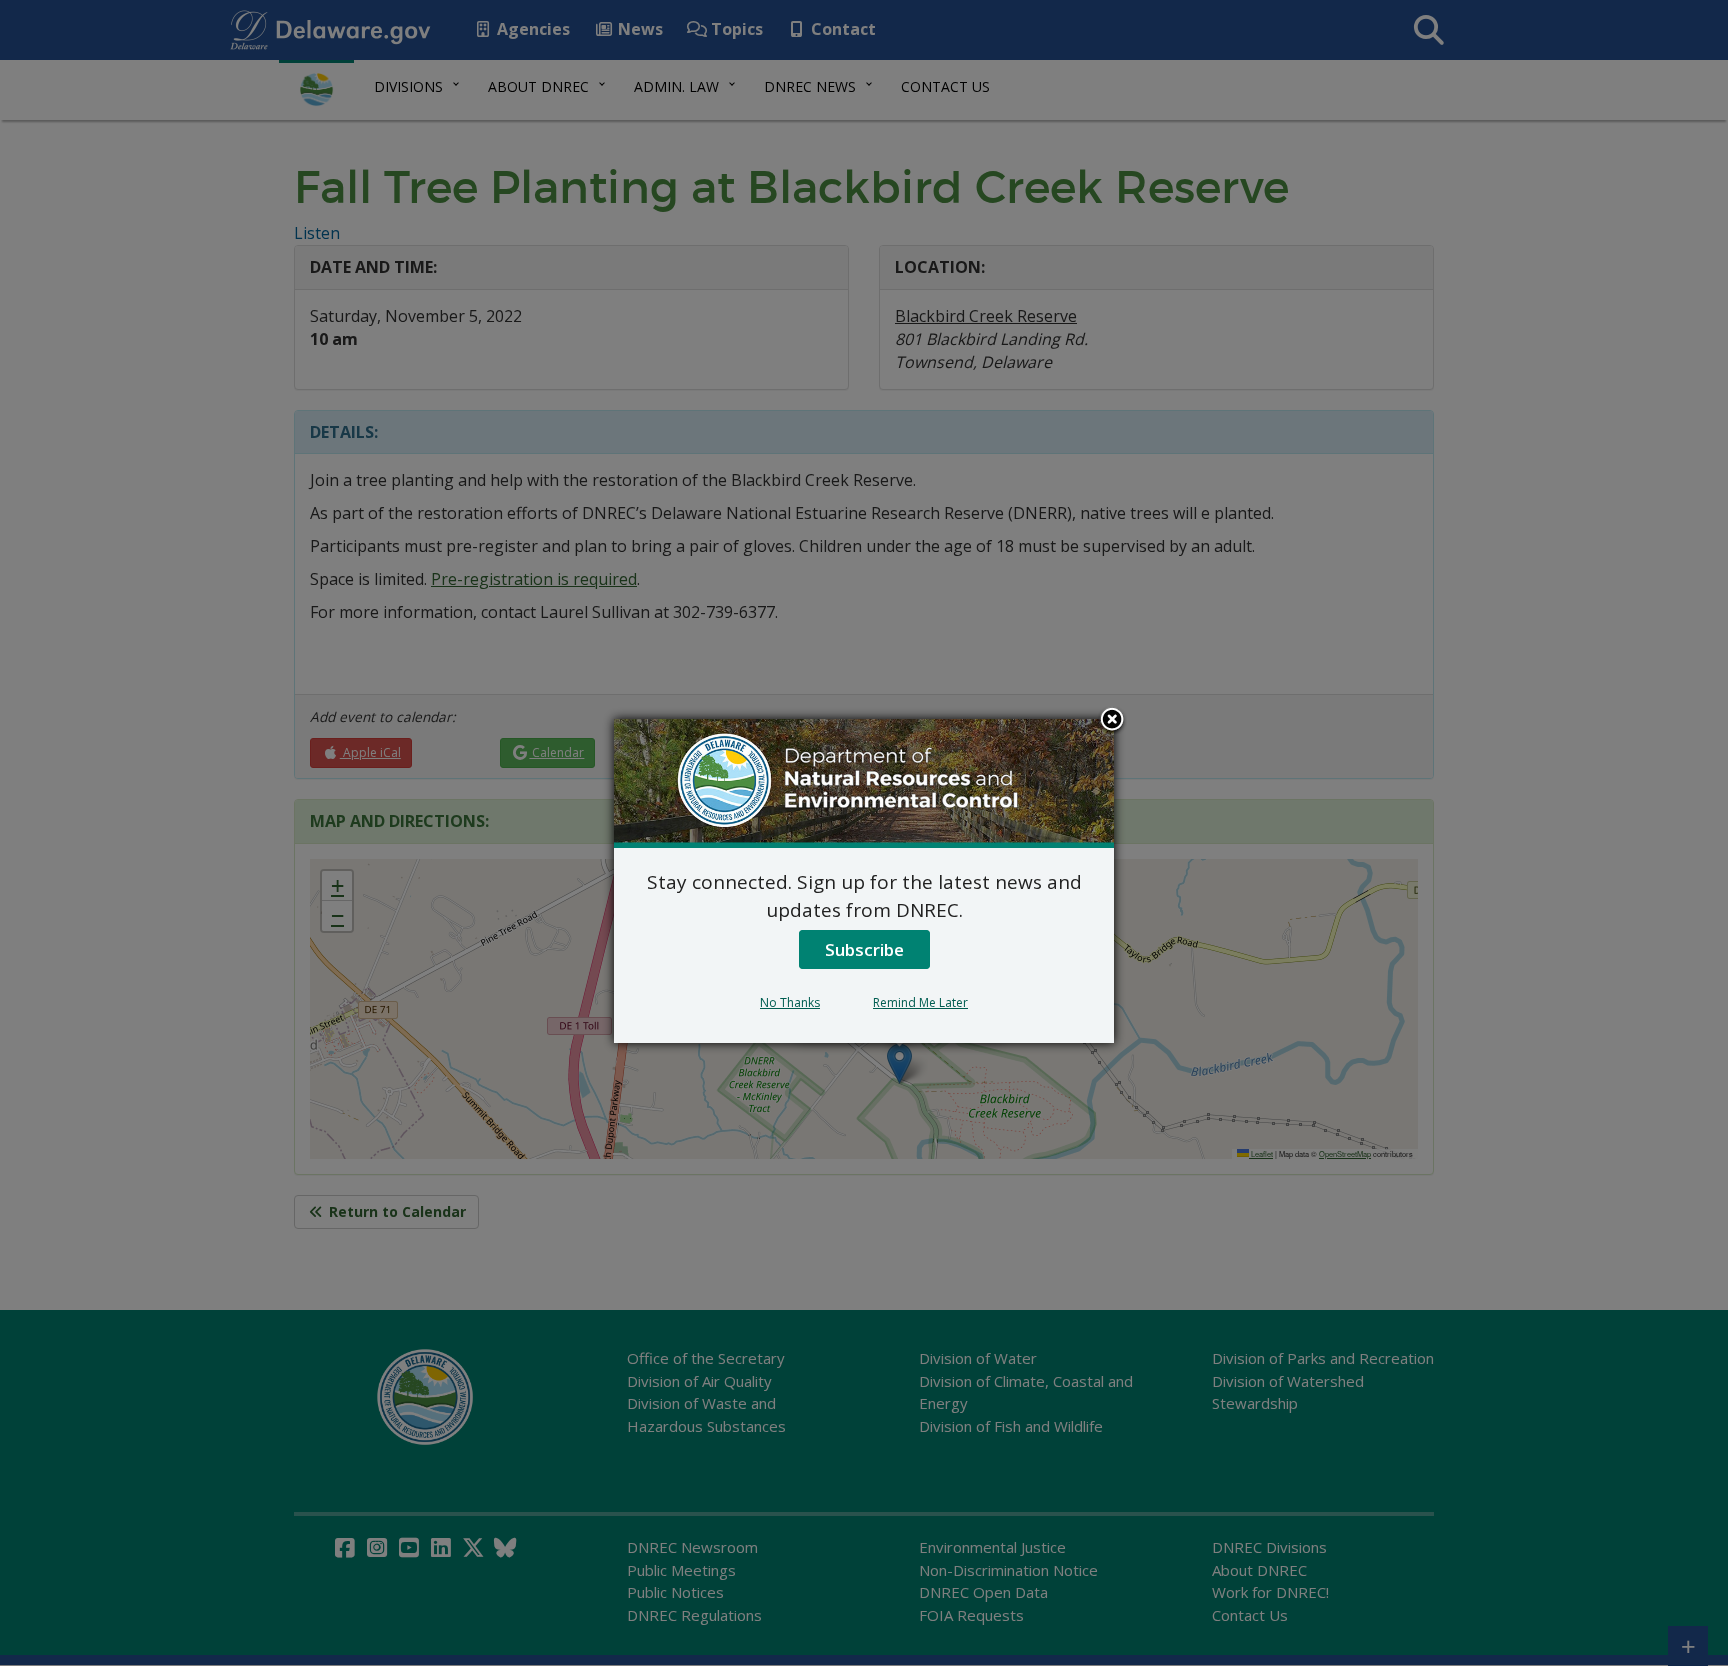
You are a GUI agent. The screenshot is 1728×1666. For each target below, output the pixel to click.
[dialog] (864, 881)
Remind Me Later (920, 1002)
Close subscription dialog (1112, 721)
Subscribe (864, 949)
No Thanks (790, 1002)
